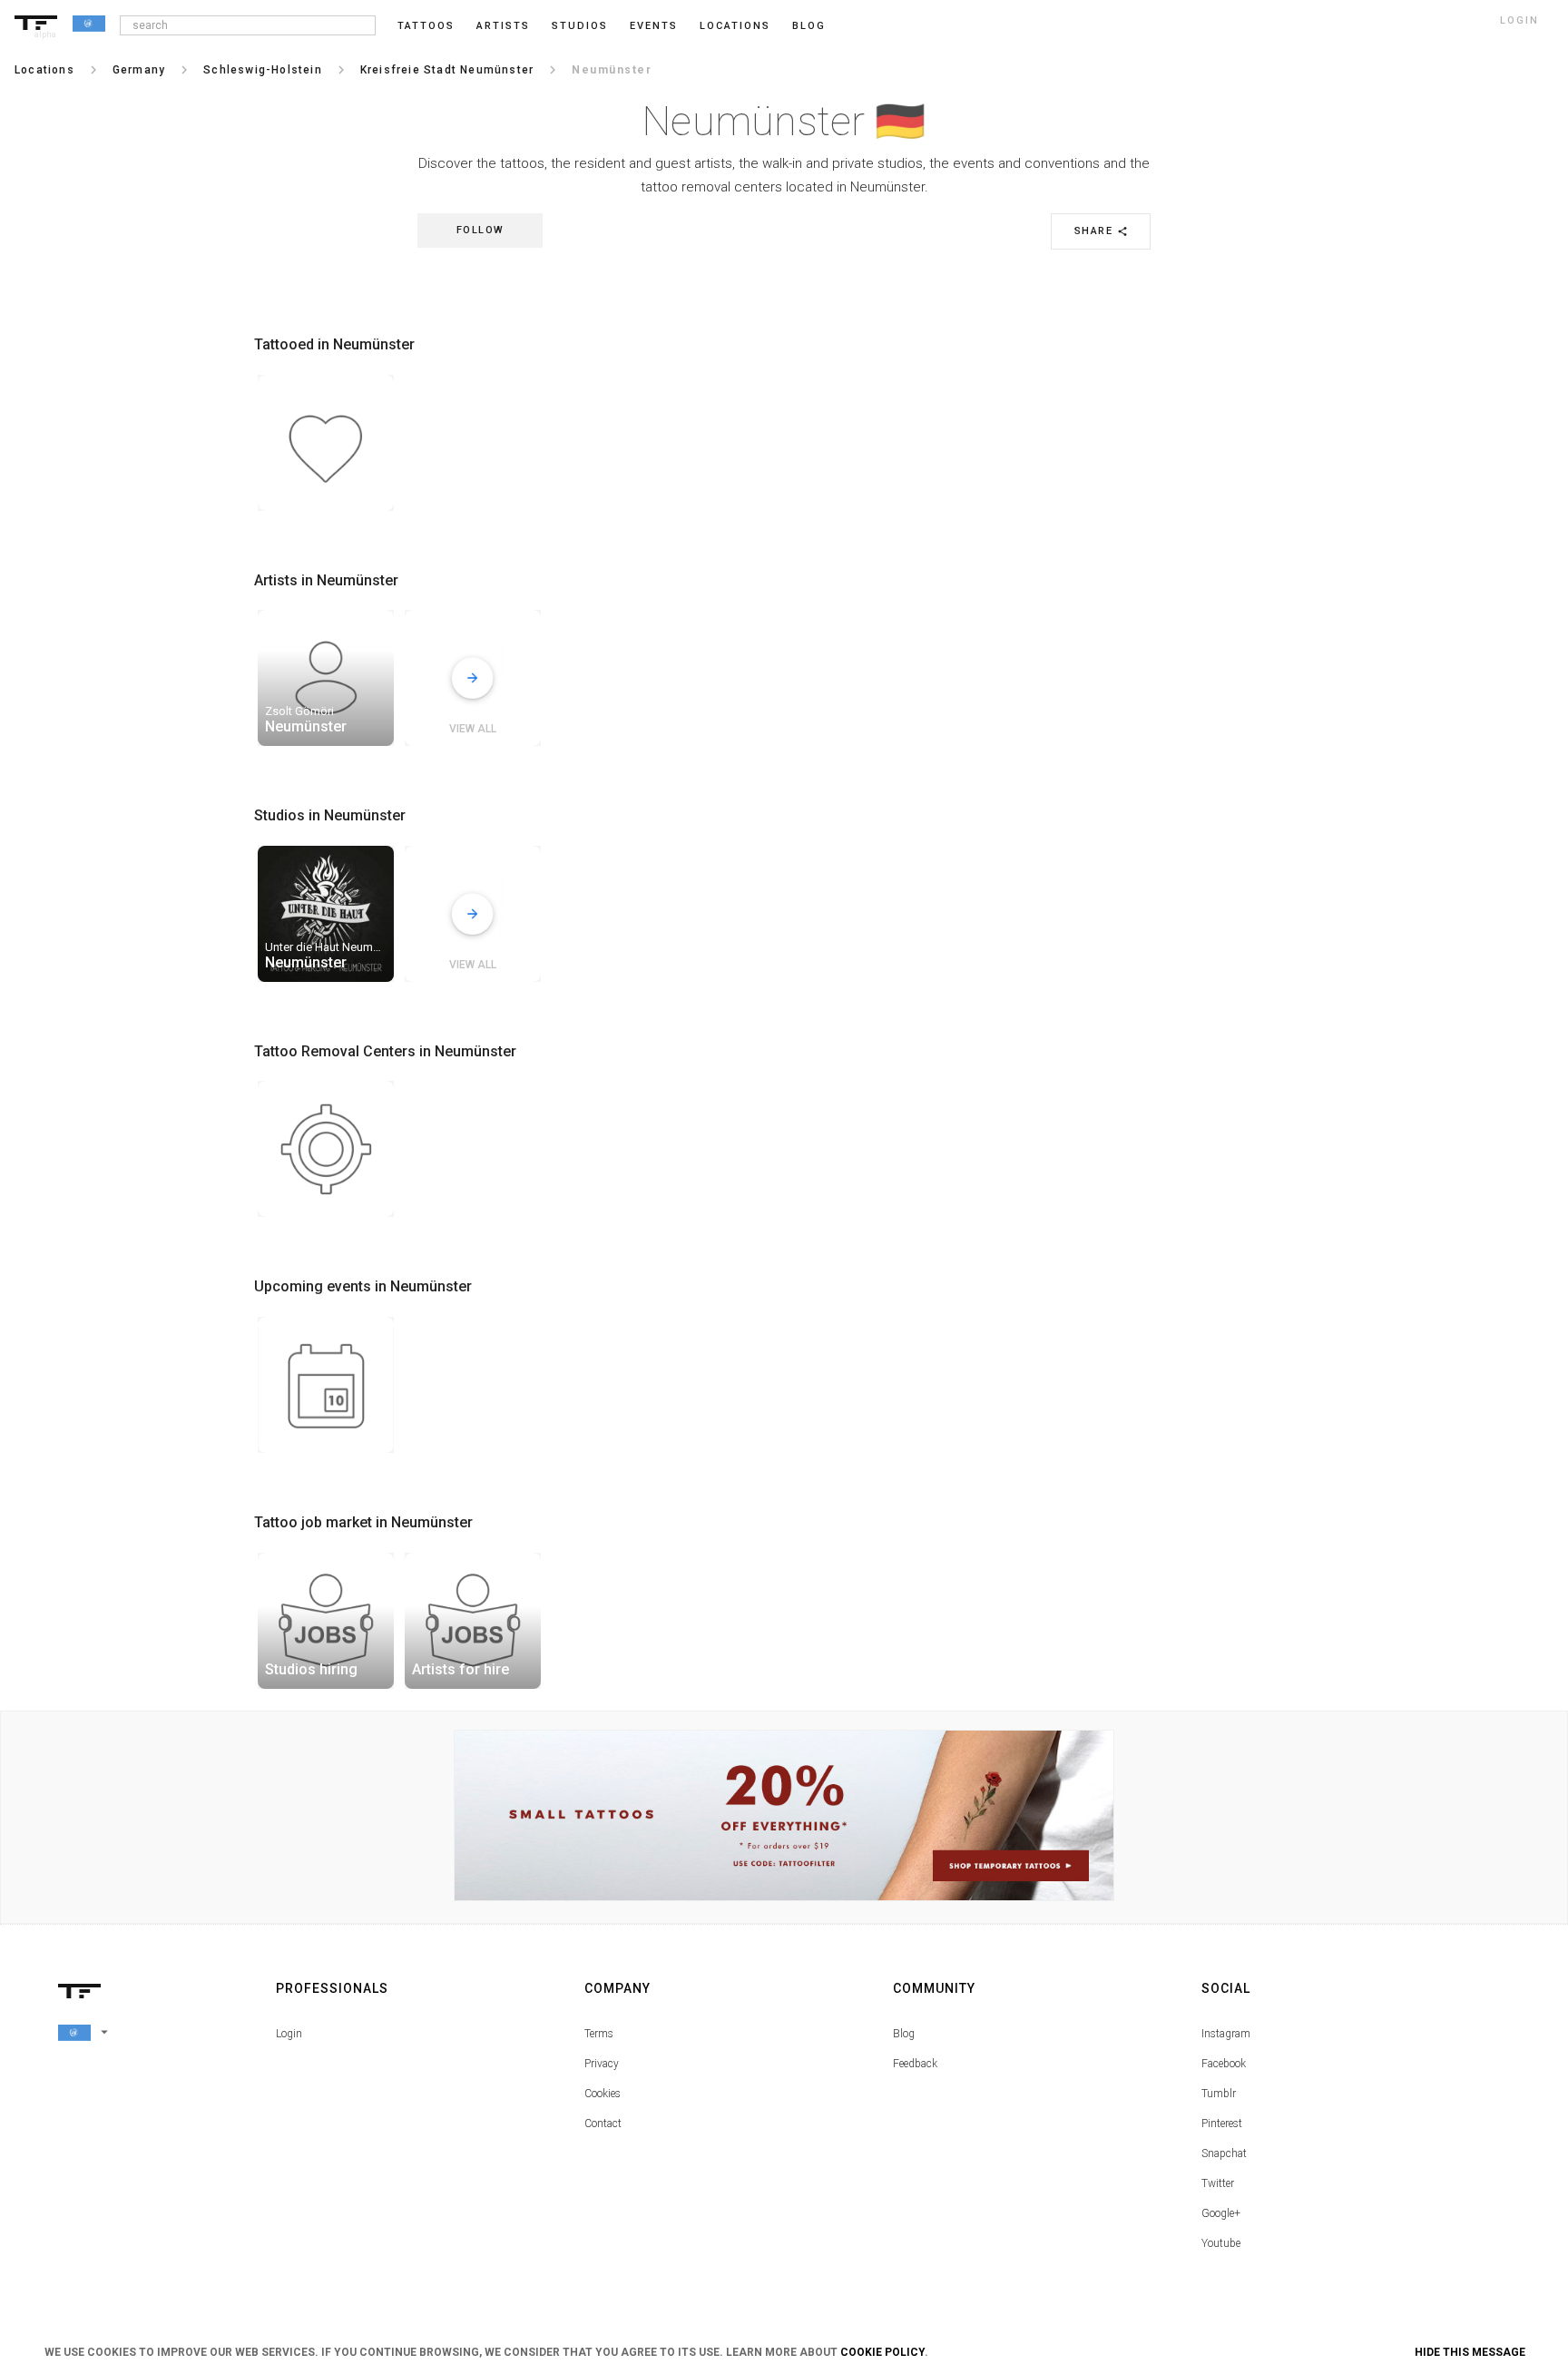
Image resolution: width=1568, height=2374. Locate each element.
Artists (503, 26)
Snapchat (1224, 2153)
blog (809, 26)
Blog (904, 2034)
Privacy (602, 2064)
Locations (735, 26)
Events (654, 26)
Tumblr (1219, 2094)
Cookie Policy (882, 2352)
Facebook (1224, 2064)
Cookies (603, 2094)
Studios (580, 26)
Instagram (1226, 2034)
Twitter (1218, 2183)
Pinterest (1222, 2124)
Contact (603, 2124)
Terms (599, 2034)
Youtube (1221, 2243)
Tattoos (426, 26)
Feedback (915, 2064)
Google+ (1221, 2213)
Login (289, 2034)
